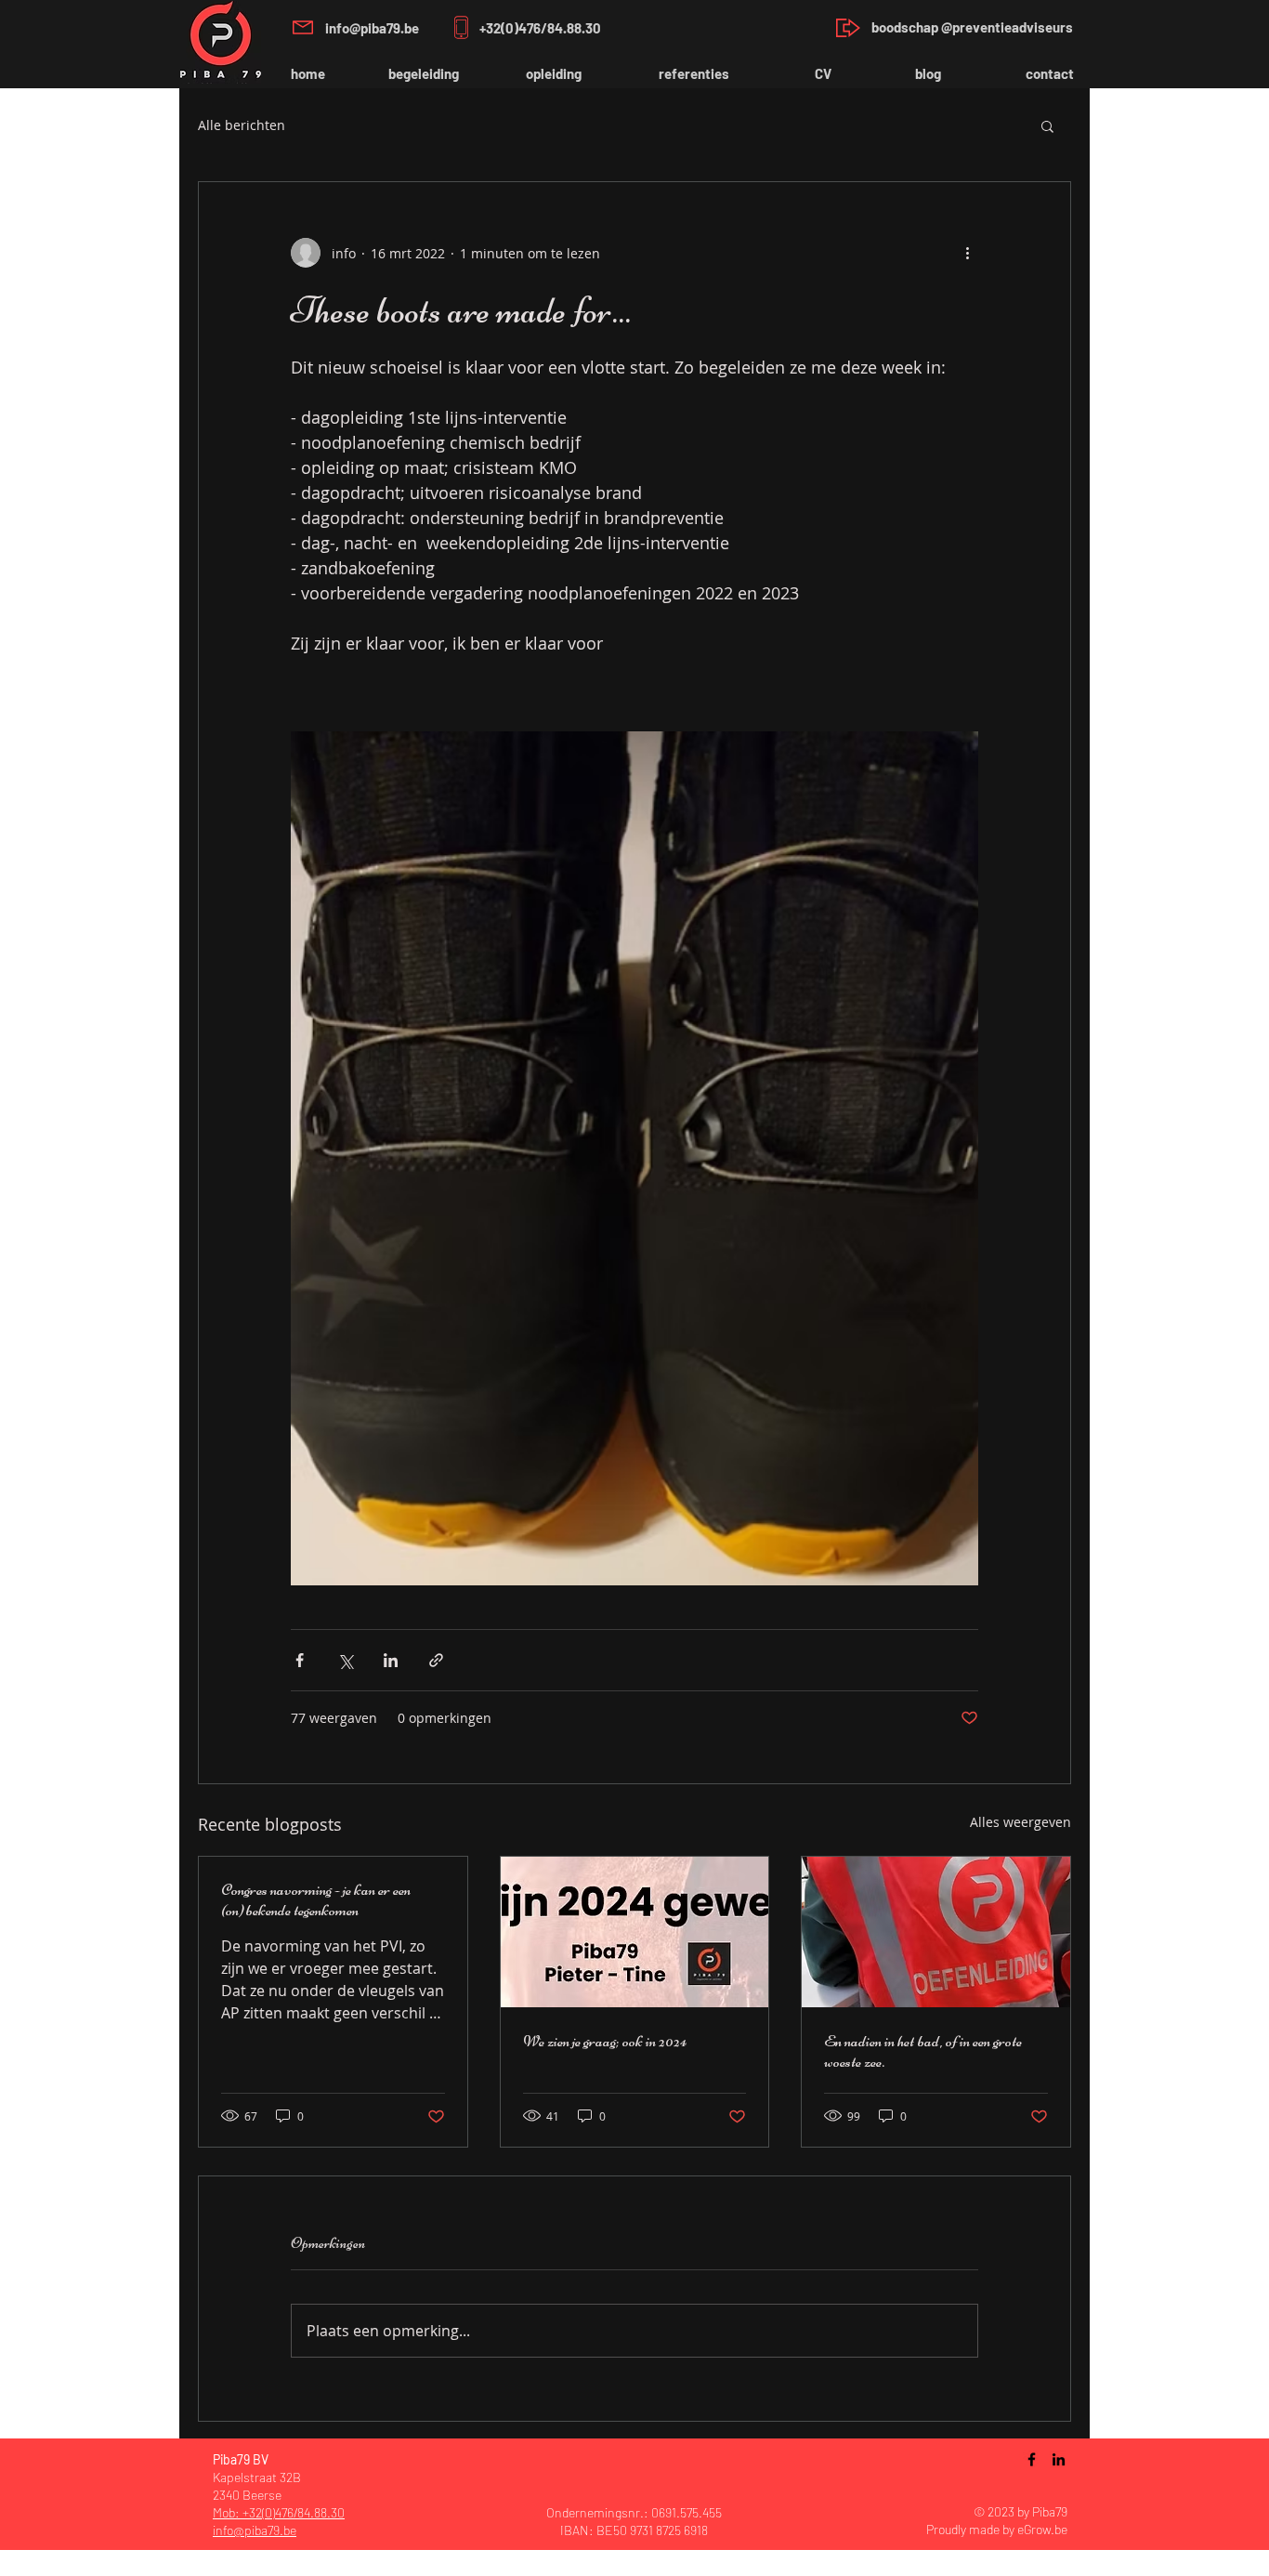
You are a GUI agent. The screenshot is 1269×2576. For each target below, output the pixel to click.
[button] (1047, 125)
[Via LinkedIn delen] (391, 1660)
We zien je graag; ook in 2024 (605, 2041)
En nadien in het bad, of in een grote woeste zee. (923, 2051)
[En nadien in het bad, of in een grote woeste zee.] (936, 1932)
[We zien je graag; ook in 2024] (635, 1932)
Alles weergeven (1020, 1822)
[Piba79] (1032, 2459)
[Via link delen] (436, 1660)
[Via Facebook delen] (300, 1660)
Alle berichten (242, 125)
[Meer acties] (967, 253)
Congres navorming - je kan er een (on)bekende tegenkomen (316, 1899)
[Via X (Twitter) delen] (345, 1660)
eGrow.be (1042, 2529)
